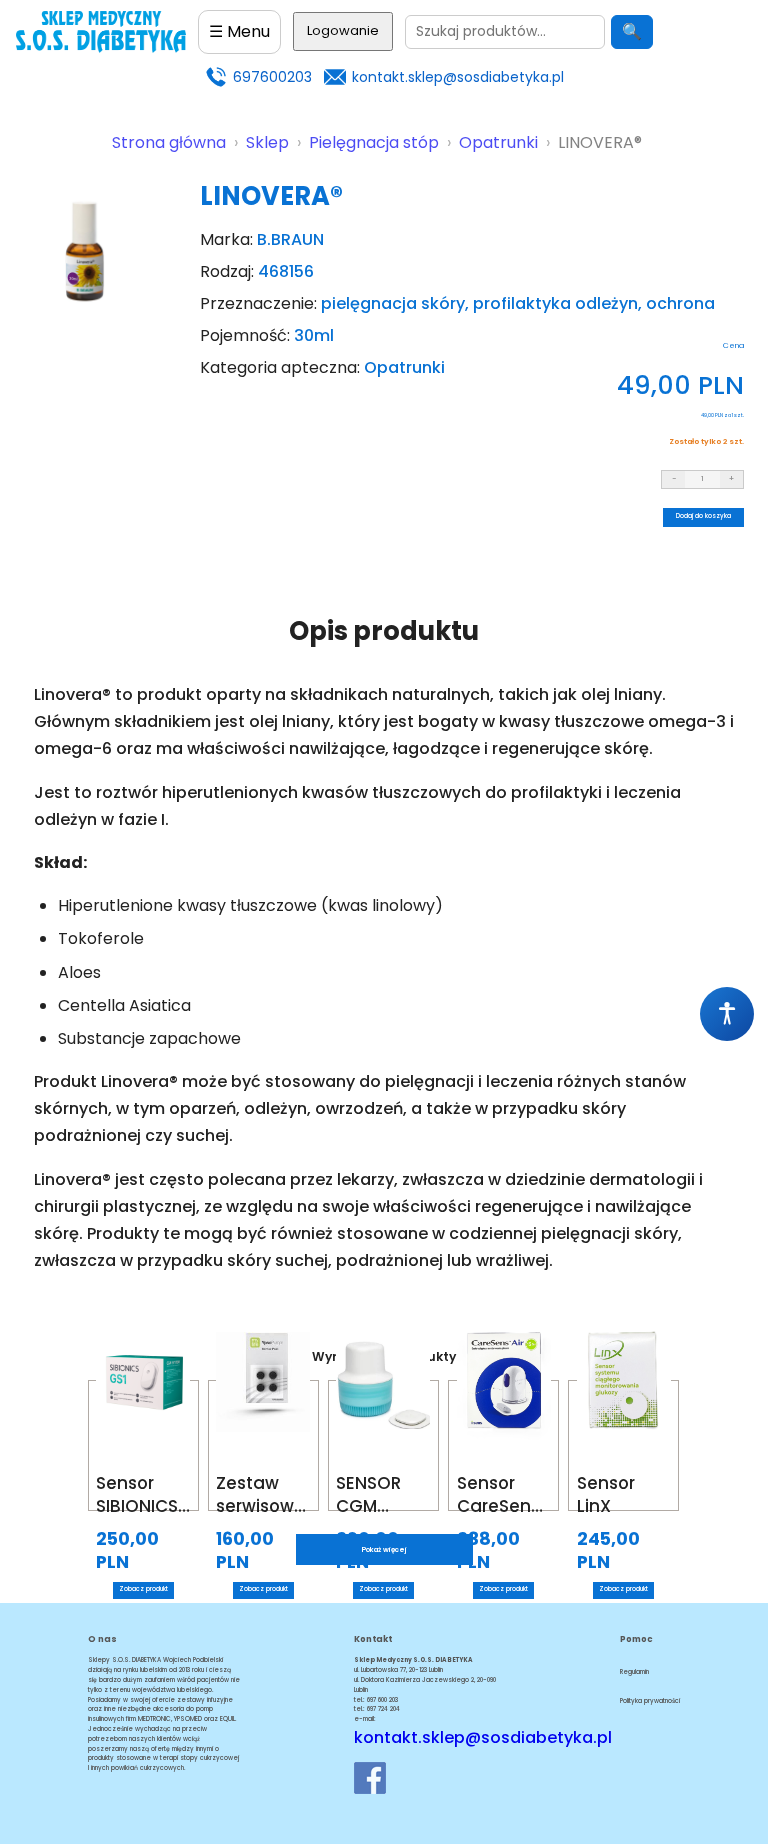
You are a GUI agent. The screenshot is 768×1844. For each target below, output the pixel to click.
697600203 (272, 77)
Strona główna (169, 142)
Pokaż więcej (384, 1549)
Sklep (267, 142)
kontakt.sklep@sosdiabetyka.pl (458, 77)
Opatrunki (498, 142)
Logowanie (343, 30)
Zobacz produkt (143, 1589)
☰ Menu (239, 31)
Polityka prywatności (650, 1701)
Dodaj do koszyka (703, 516)
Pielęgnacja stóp (374, 142)
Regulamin (634, 1672)
